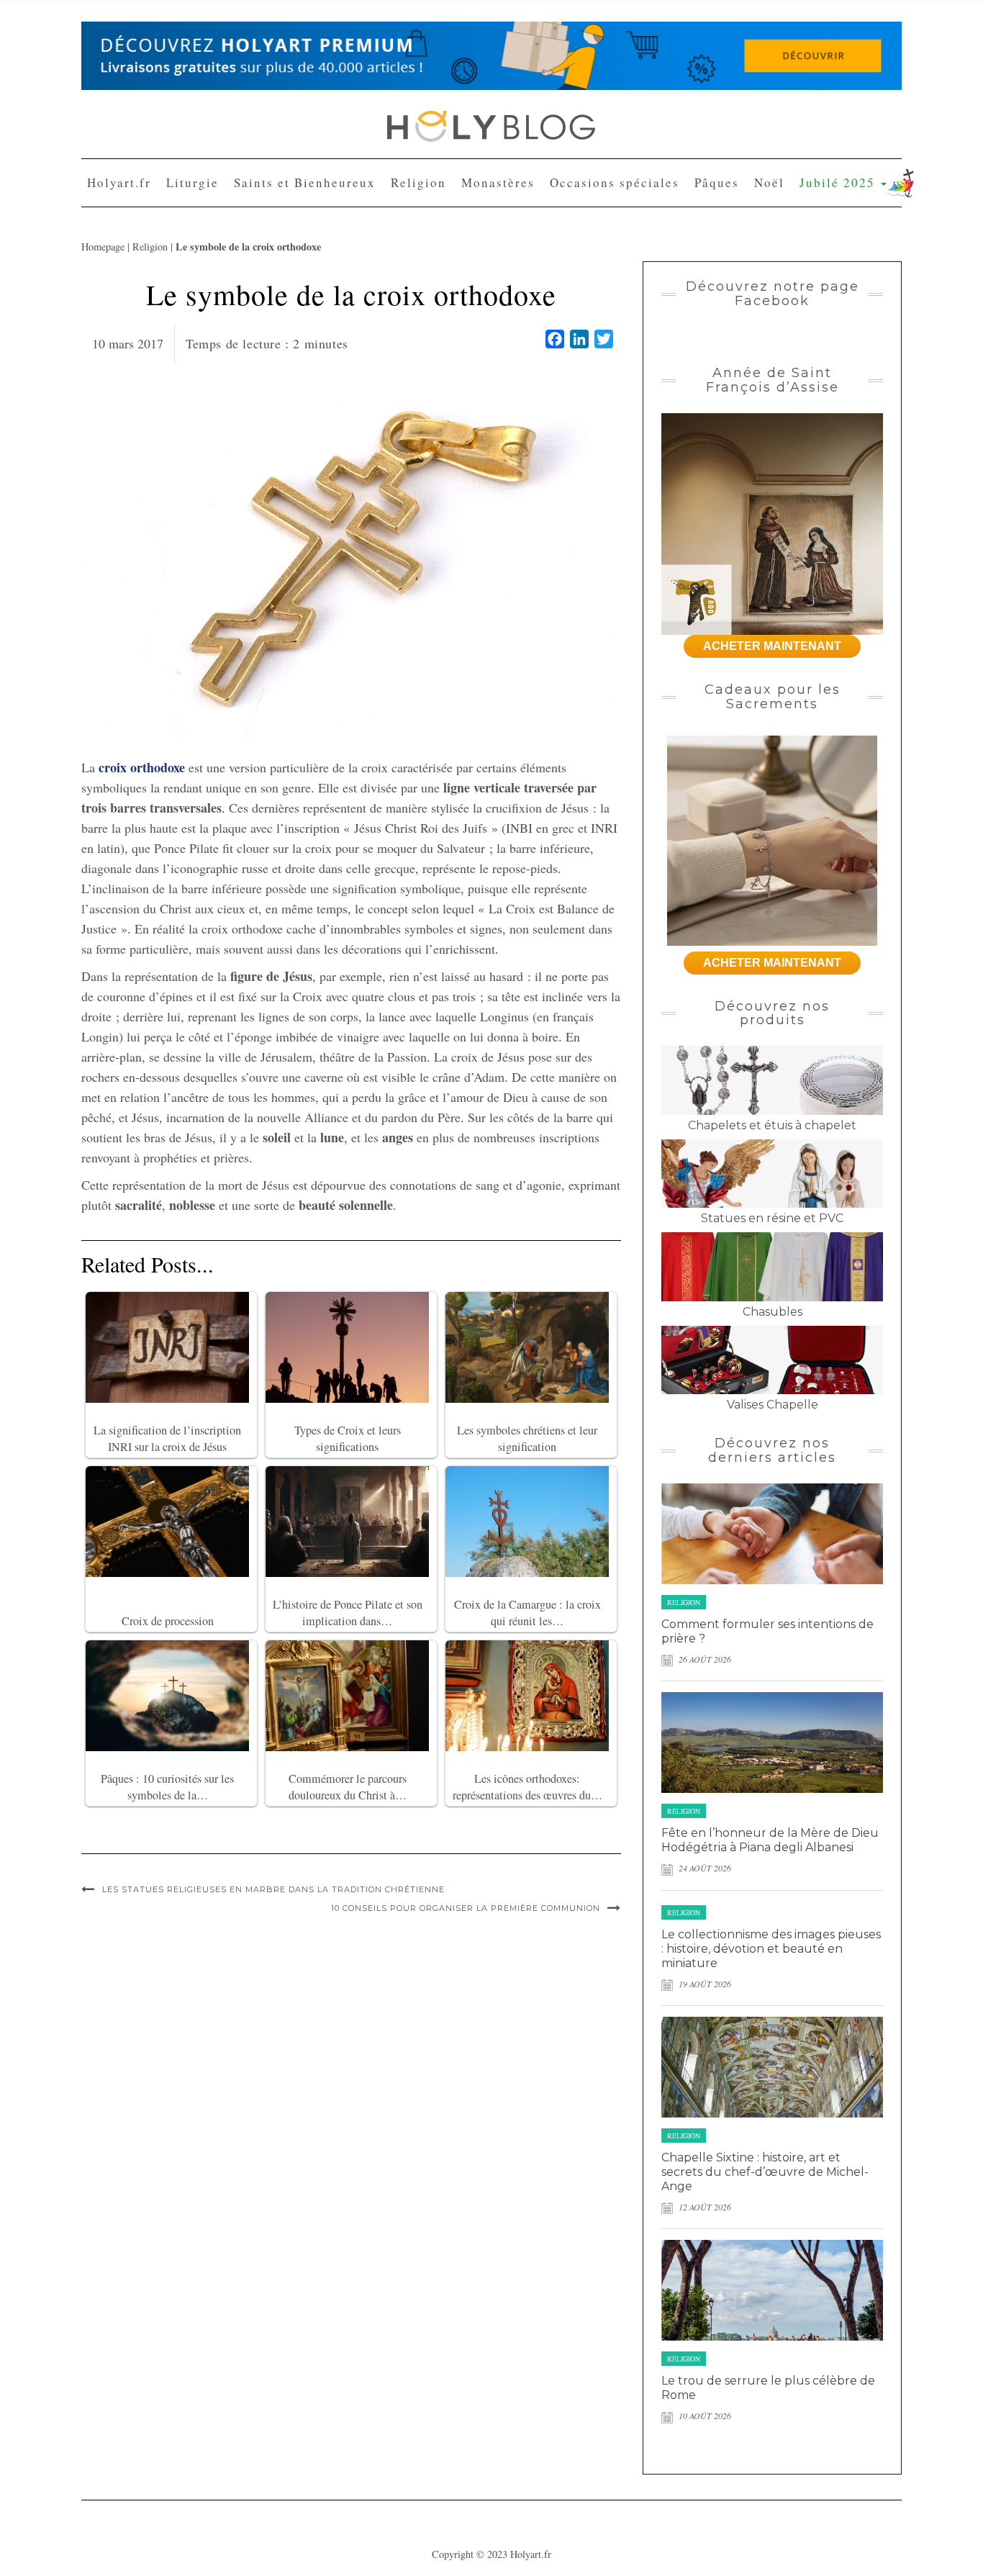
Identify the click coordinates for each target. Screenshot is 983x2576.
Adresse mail (370, 227)
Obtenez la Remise (403, 341)
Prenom (359, 174)
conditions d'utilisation (522, 281)
